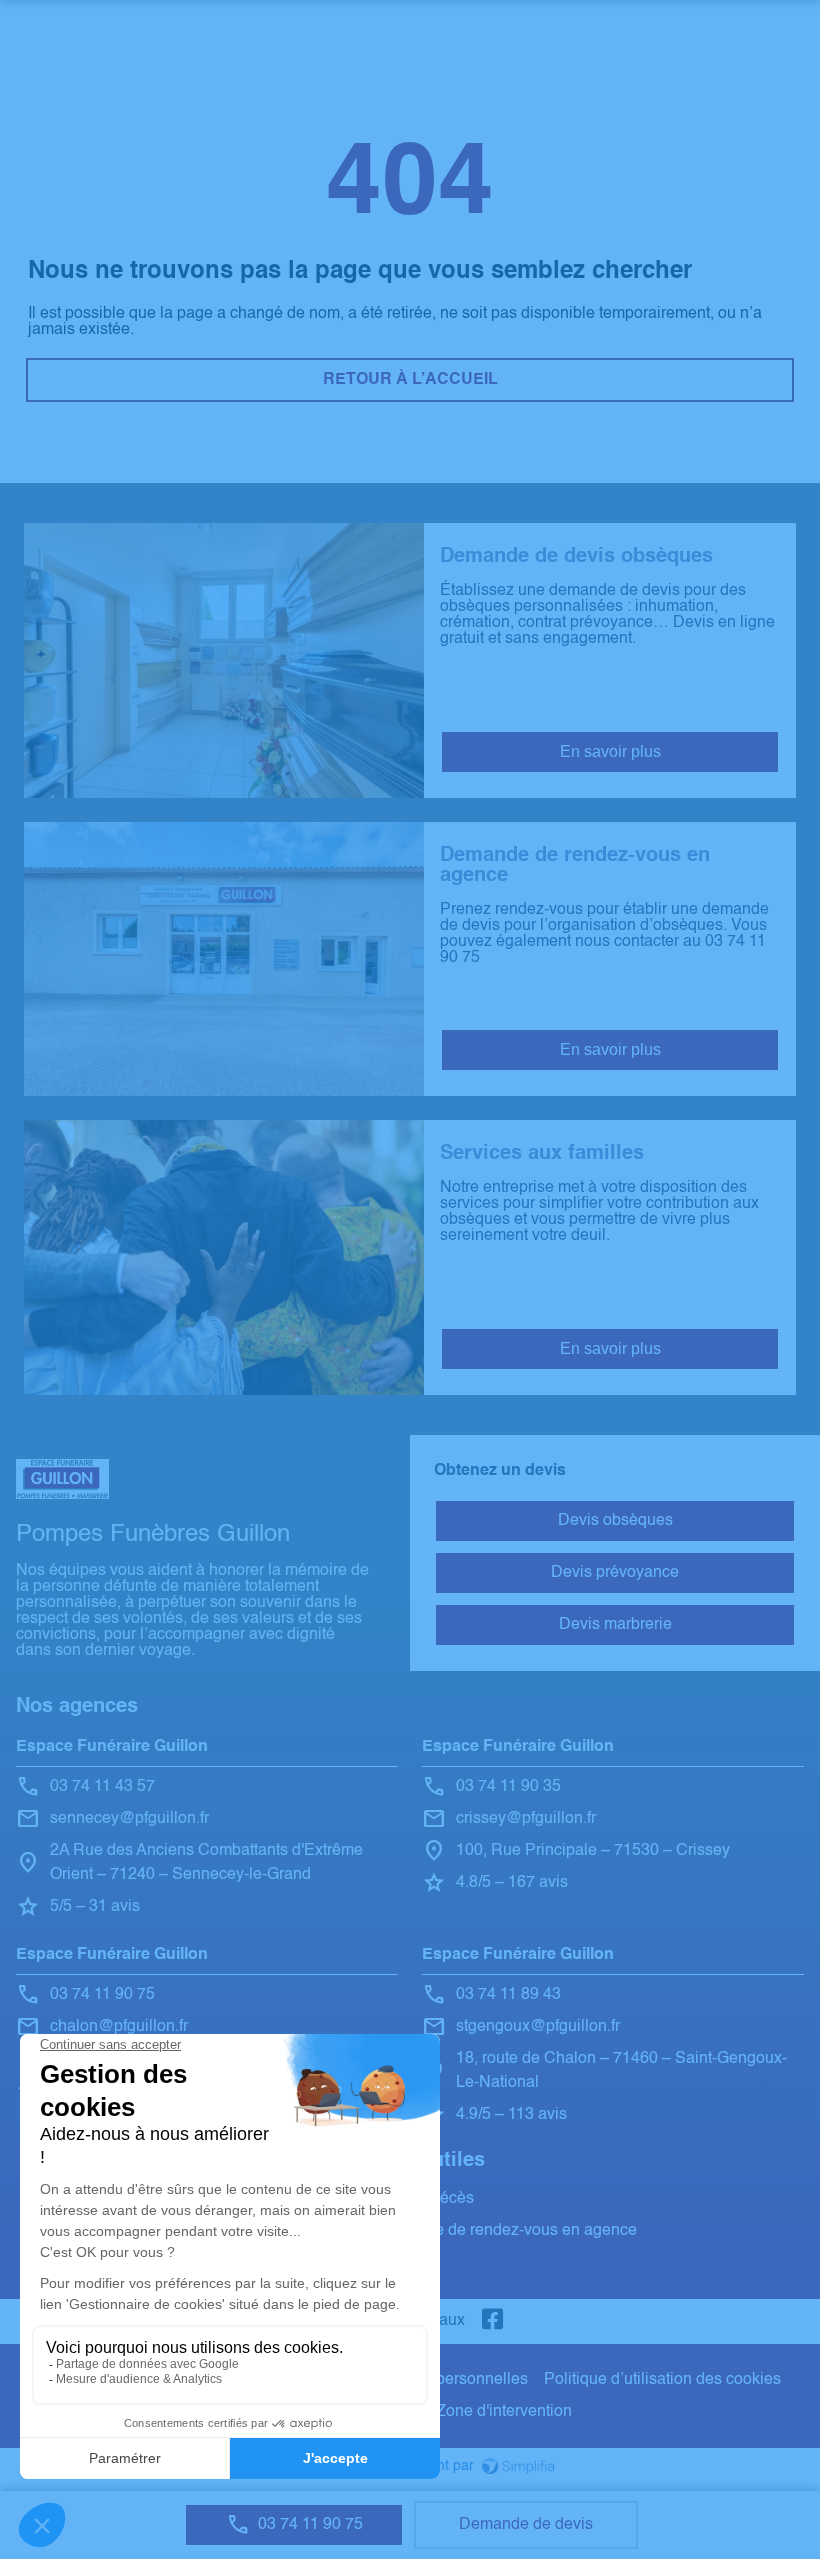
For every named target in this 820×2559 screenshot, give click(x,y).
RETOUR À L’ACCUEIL (410, 380)
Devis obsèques (615, 1521)
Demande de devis (526, 2525)
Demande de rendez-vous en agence (505, 2231)
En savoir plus (610, 751)
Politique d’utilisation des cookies (662, 2380)
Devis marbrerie (615, 1625)
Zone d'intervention (504, 2412)
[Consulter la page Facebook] (493, 2321)
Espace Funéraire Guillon (112, 1747)
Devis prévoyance (615, 1573)
